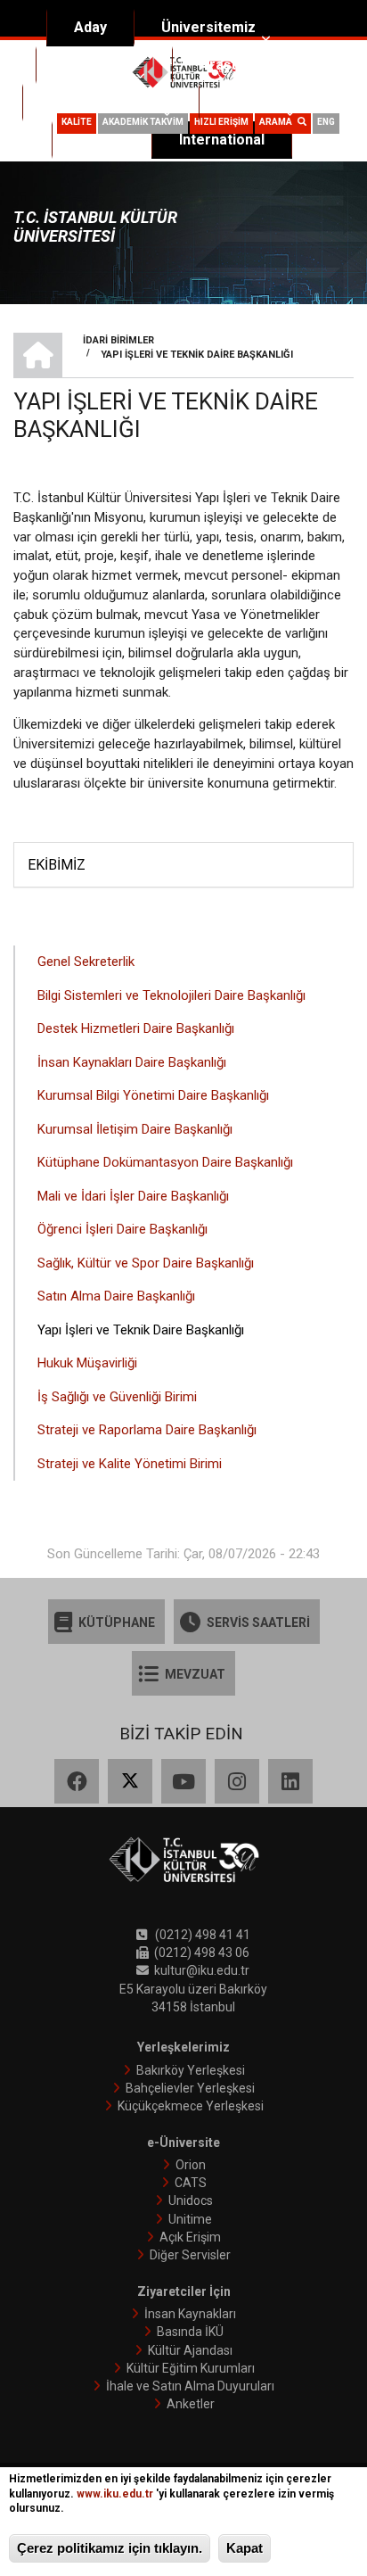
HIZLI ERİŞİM (221, 122)
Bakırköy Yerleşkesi (191, 2070)
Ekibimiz (57, 865)
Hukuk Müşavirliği (87, 1363)
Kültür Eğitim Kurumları (191, 2368)
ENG (326, 122)
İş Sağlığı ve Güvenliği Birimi (117, 1397)
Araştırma (233, 65)
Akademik (97, 65)
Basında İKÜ (190, 2332)
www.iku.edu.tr (115, 2494)
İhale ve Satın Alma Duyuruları (190, 2386)
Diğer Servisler (190, 2255)
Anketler (191, 2404)
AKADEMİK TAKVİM (143, 122)
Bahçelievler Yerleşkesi (190, 2088)
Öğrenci (253, 102)
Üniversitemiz (208, 27)
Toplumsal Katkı (103, 102)
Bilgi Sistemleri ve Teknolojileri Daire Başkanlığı (171, 995)
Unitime (190, 2219)
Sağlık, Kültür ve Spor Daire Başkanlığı (146, 1263)
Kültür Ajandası (190, 2350)
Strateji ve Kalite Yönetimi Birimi (130, 1464)
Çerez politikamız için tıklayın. (110, 2548)
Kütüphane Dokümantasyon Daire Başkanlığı (165, 1162)
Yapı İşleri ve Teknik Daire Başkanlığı (141, 1330)
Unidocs (191, 2200)
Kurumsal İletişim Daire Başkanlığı (135, 1129)
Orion (191, 2165)
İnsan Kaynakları (190, 2314)
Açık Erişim (190, 2237)
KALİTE (77, 122)
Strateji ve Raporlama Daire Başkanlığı (147, 1430)
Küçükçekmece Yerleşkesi (191, 2106)
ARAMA (278, 122)
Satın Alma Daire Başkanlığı (116, 1296)
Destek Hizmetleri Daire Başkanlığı (136, 1028)
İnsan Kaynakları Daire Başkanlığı (132, 1062)
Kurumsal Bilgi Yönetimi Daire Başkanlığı (153, 1095)
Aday (90, 27)
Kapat (245, 2548)
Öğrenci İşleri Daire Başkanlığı (122, 1229)
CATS (191, 2183)
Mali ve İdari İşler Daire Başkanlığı (133, 1196)
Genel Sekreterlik (86, 962)
